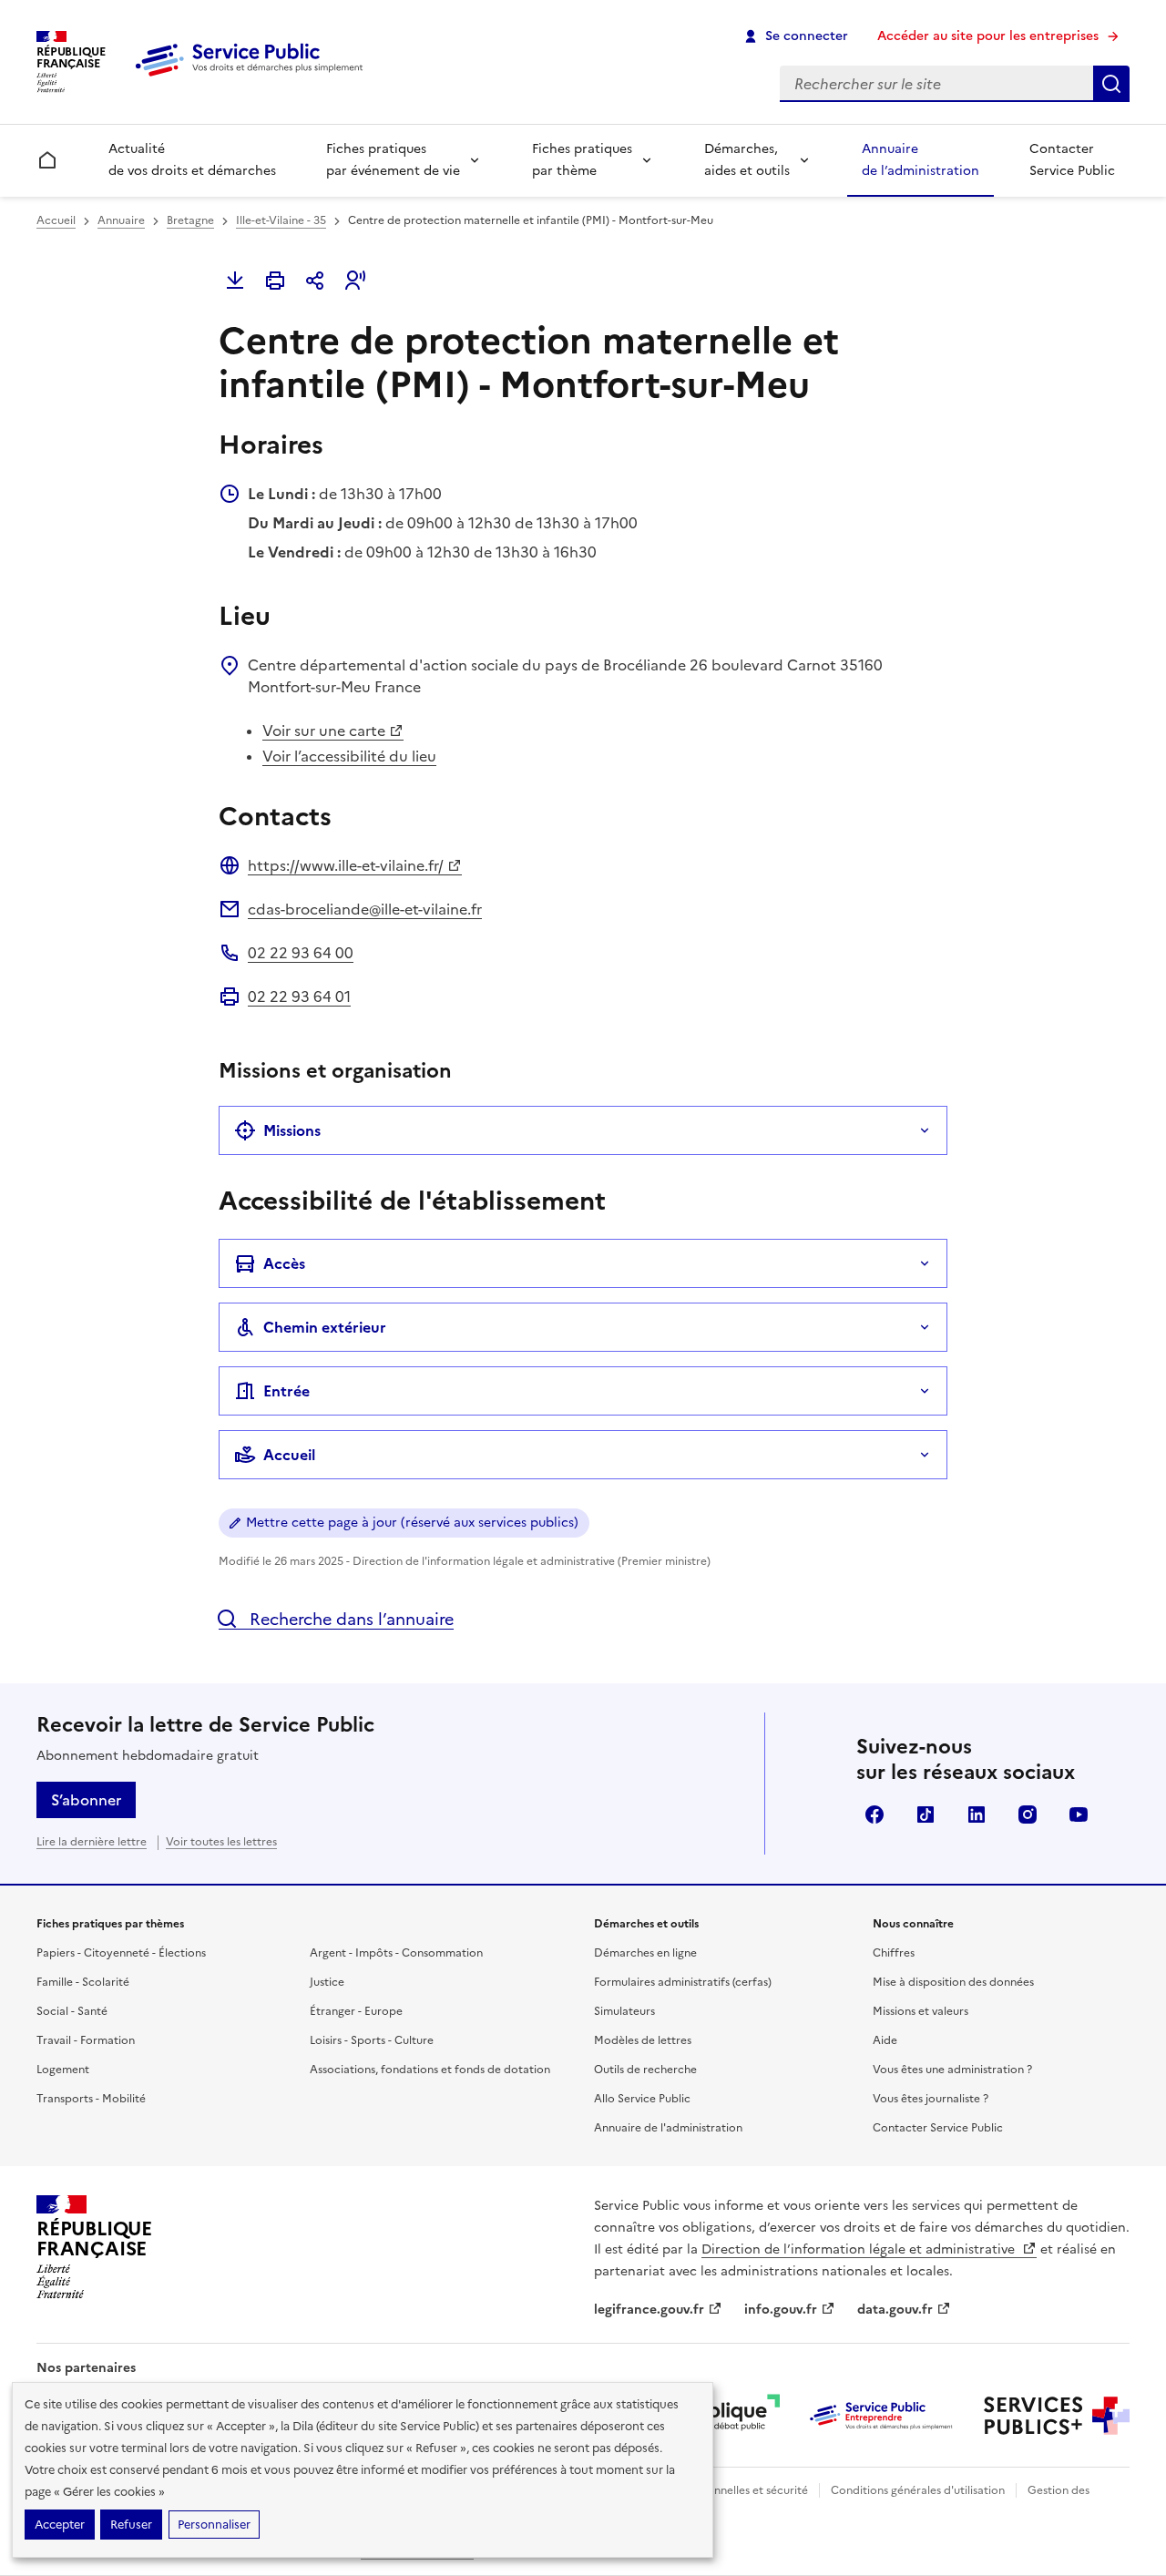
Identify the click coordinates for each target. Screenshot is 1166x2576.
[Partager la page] (315, 281)
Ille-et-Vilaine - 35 (281, 220)
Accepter (60, 2525)
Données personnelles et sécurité (721, 2490)
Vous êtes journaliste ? (931, 2099)
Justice (327, 1982)
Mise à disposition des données (953, 1982)
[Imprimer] (275, 281)
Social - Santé (72, 2011)
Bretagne (190, 220)
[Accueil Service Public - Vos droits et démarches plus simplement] (253, 77)
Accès (284, 1263)
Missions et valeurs (921, 2011)
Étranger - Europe (356, 2011)
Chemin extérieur (325, 1327)
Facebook (874, 1814)
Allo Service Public (642, 2099)
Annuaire (121, 220)
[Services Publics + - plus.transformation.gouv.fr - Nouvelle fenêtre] (1057, 2416)
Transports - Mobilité (91, 2099)
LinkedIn (977, 1814)
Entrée (286, 1391)
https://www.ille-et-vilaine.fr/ (346, 865)
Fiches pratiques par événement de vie (393, 160)
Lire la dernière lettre (92, 1842)
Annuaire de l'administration (668, 2128)
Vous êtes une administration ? (952, 2070)
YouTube (1079, 1814)
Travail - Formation (86, 2040)
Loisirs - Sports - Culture (372, 2040)
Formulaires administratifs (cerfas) (683, 1982)
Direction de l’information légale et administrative (860, 2249)
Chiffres (894, 1953)
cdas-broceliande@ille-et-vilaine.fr (365, 909)
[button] (355, 281)
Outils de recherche (645, 2070)
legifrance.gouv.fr (649, 2310)
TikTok (926, 1814)
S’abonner (86, 1800)
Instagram (1028, 1814)
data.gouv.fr (895, 2310)
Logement (63, 2070)
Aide (885, 2040)
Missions (292, 1130)
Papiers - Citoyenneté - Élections (121, 1953)
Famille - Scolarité (83, 1982)
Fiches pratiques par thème (582, 160)
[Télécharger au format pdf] (235, 281)
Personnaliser (214, 2525)
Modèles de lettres (643, 2040)
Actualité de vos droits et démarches (192, 160)
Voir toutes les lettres (221, 1842)
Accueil (56, 220)
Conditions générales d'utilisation (918, 2490)
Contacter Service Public (1072, 160)
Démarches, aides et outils (747, 160)
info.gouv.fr (781, 2310)
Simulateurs (624, 2011)
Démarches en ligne (645, 1953)
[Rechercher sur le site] (1111, 84)
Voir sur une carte (324, 731)
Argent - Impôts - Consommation (396, 1953)
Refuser (131, 2525)
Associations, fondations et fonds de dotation (430, 2070)
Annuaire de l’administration (921, 160)
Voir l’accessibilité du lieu (349, 756)
